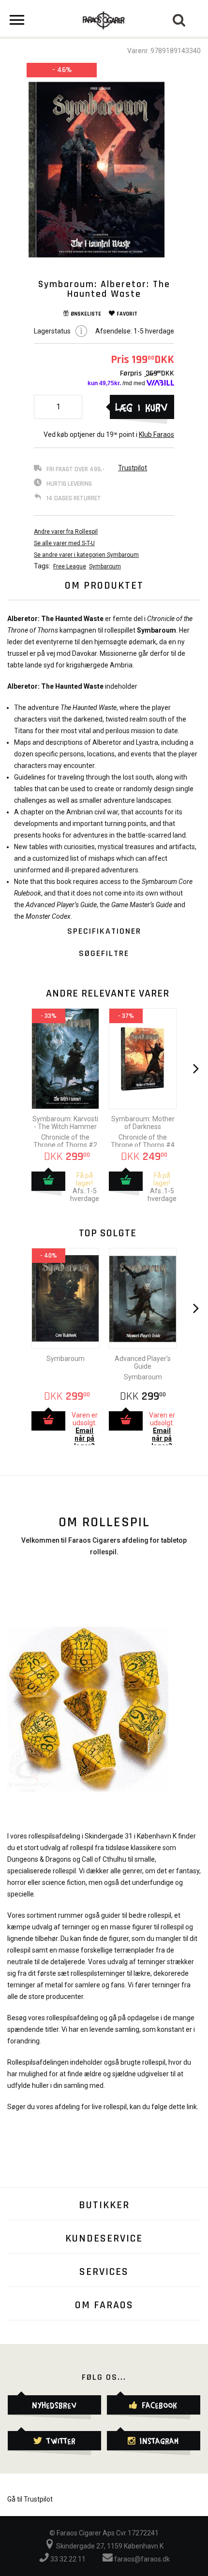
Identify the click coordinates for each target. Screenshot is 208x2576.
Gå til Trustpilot (30, 2499)
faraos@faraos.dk (141, 2559)
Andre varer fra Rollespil (66, 532)
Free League (70, 566)
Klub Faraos (156, 434)
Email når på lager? (84, 1438)
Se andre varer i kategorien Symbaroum (86, 555)
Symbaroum (105, 566)
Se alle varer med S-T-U (64, 543)
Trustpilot (133, 468)
